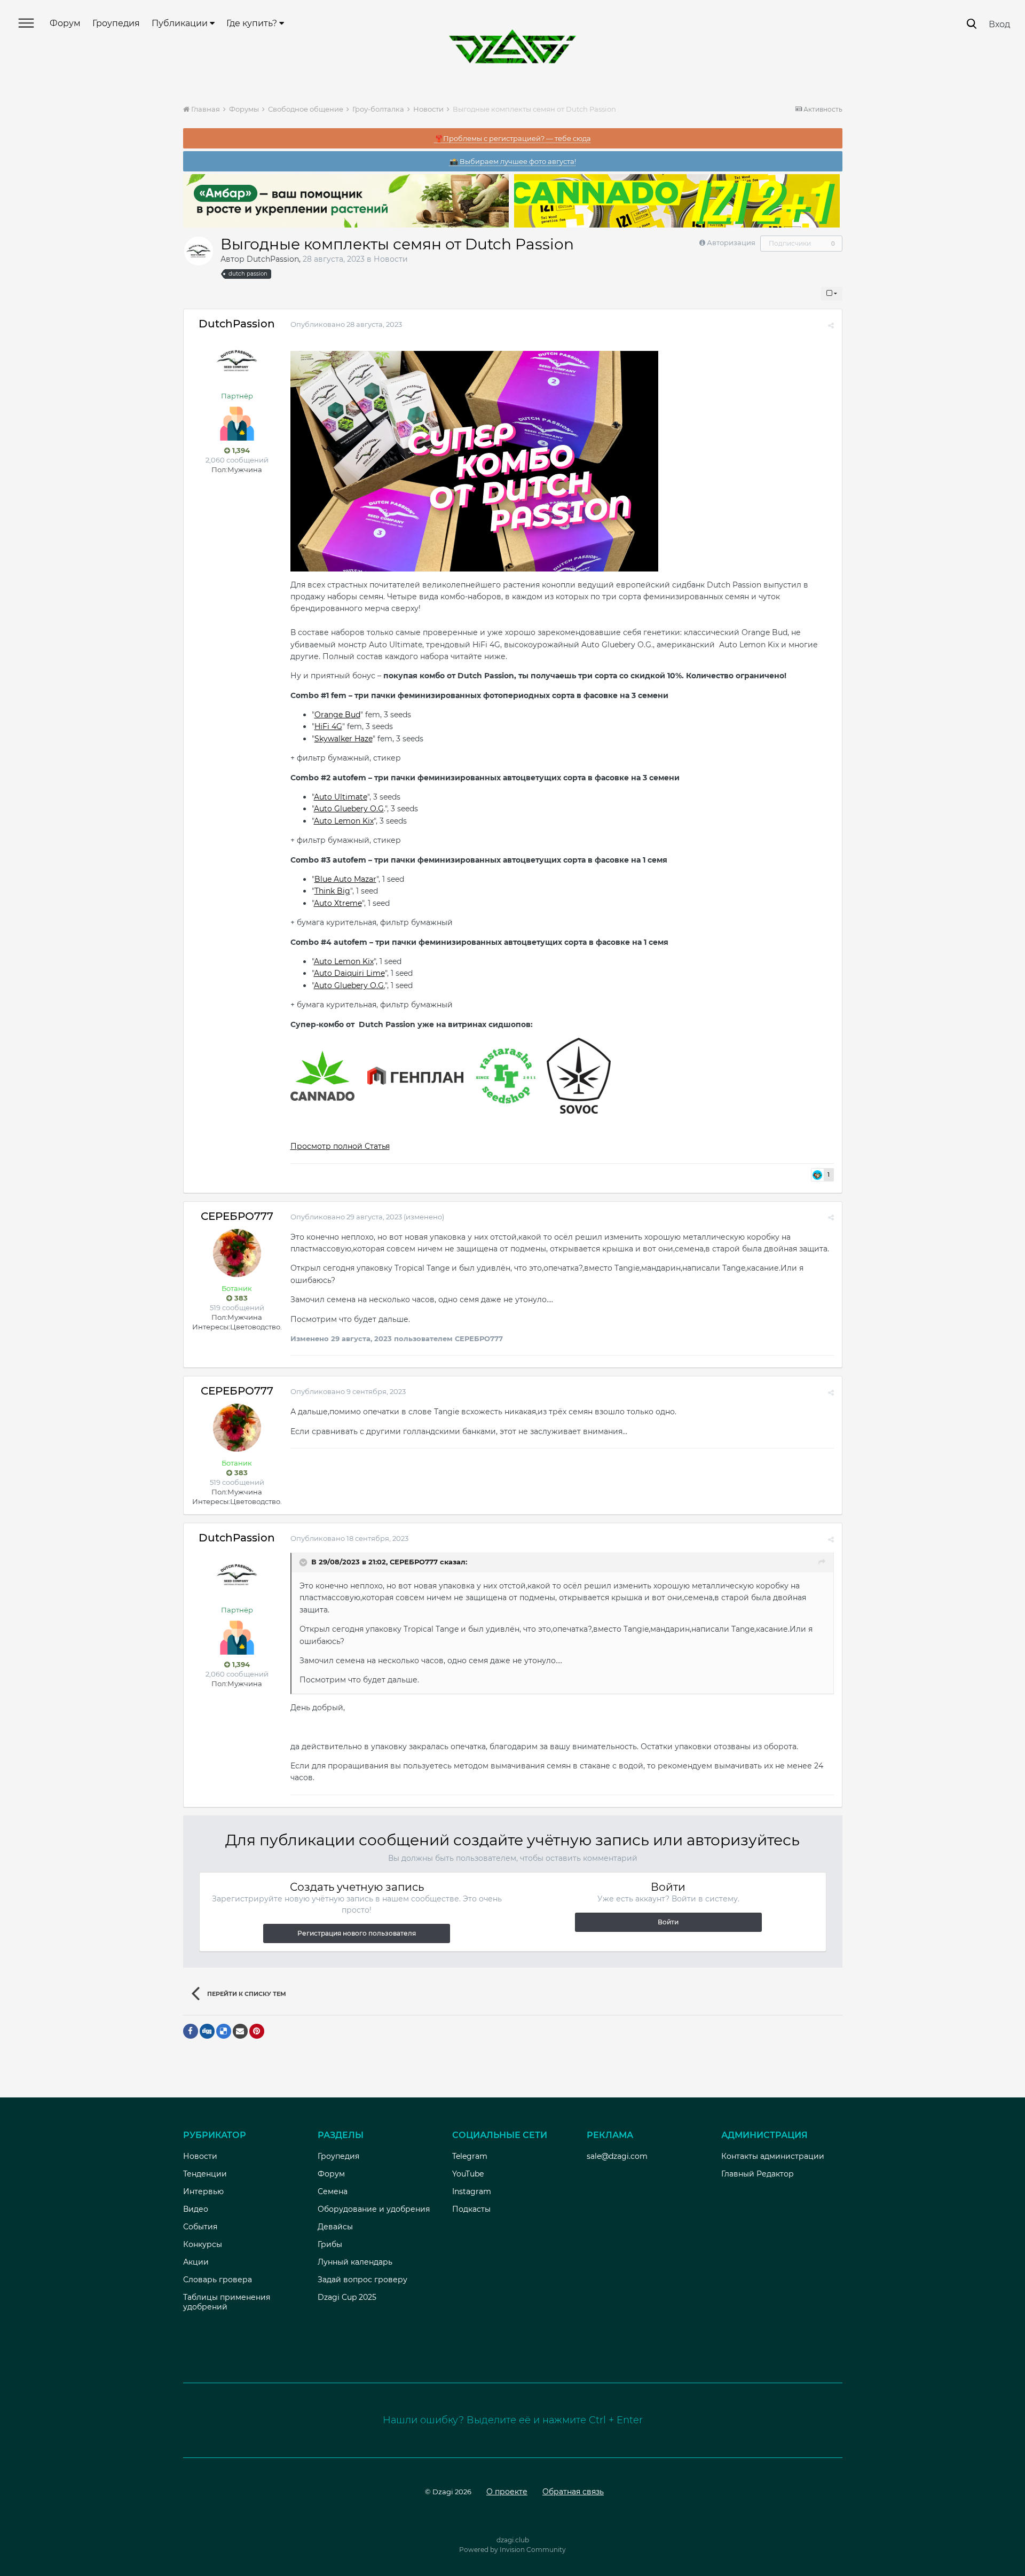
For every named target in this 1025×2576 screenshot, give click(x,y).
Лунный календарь (355, 2262)
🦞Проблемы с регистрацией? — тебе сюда (513, 138)
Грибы (330, 2244)
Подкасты (471, 2209)
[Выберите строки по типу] (832, 294)
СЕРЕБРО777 (237, 1216)
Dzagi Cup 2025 (347, 2297)
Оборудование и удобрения (374, 2209)
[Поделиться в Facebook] (191, 2031)
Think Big (332, 891)
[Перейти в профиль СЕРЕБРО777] (237, 1253)
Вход (999, 24)
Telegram (470, 2156)
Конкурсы (203, 2244)
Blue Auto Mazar (345, 879)
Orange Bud (337, 715)
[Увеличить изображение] (474, 460)
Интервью (203, 2191)
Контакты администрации (773, 2156)
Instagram (472, 2191)
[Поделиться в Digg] (207, 2031)
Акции (196, 2262)
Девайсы (335, 2227)
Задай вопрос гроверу (362, 2280)
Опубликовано (346, 324)
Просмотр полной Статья (340, 1146)
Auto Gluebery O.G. (349, 985)
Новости (391, 259)
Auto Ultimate (341, 797)
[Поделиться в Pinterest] (257, 2031)
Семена (333, 2191)
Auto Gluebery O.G (349, 809)
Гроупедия (116, 23)
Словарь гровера (218, 2280)
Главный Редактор (758, 2174)
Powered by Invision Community (512, 2550)
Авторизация (731, 242)
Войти (668, 1922)
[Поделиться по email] (240, 2031)
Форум (65, 23)
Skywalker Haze (344, 739)
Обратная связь (573, 2492)
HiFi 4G (328, 726)
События (200, 2227)
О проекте (507, 2492)
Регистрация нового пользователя (357, 1933)
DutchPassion (273, 259)
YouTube (468, 2174)
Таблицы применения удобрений (227, 2302)
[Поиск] (972, 24)
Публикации (181, 23)
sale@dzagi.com (617, 2156)
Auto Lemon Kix (344, 821)
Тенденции (205, 2174)
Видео (196, 2209)
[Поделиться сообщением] (831, 325)
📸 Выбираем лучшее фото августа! (513, 161)
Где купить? (253, 23)
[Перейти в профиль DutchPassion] (199, 251)
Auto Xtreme (338, 903)
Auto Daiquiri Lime (349, 973)
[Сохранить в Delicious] (224, 2031)
